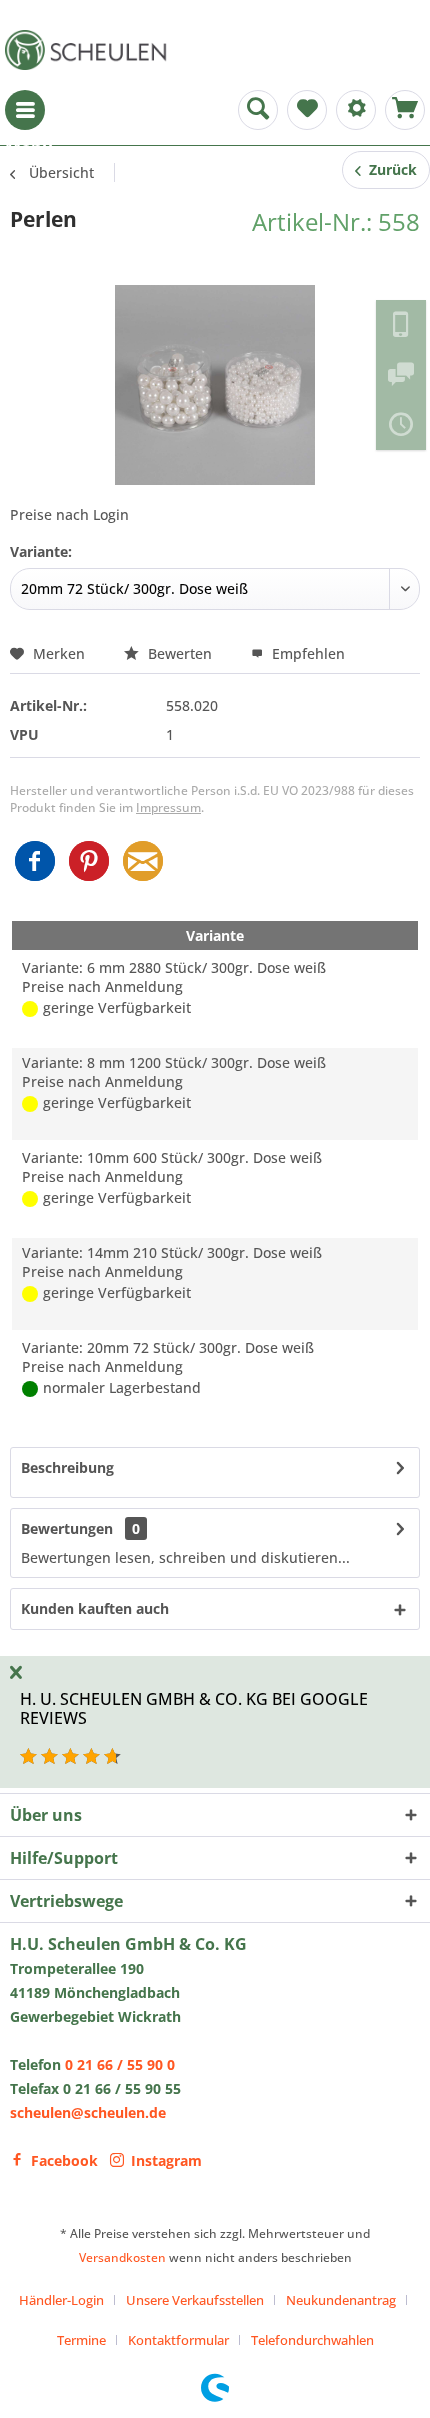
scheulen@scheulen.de (88, 2112)
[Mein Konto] (356, 110)
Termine (81, 2340)
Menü (25, 110)
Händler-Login (61, 2300)
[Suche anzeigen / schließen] (258, 110)
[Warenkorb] (405, 110)
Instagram (166, 2160)
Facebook (64, 2160)
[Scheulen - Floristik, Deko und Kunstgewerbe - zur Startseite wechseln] (90, 50)
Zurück (389, 169)
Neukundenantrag (341, 2300)
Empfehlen (306, 653)
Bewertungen (67, 1528)
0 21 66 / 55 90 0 (120, 2064)
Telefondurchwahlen (312, 2340)
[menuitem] (25, 110)
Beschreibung (67, 1467)
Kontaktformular (178, 2340)
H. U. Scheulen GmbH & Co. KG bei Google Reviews (194, 1708)
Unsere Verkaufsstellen (195, 2300)
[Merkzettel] (307, 110)
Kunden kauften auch (95, 1608)
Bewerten (180, 653)
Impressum (168, 807)
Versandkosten (122, 2257)
